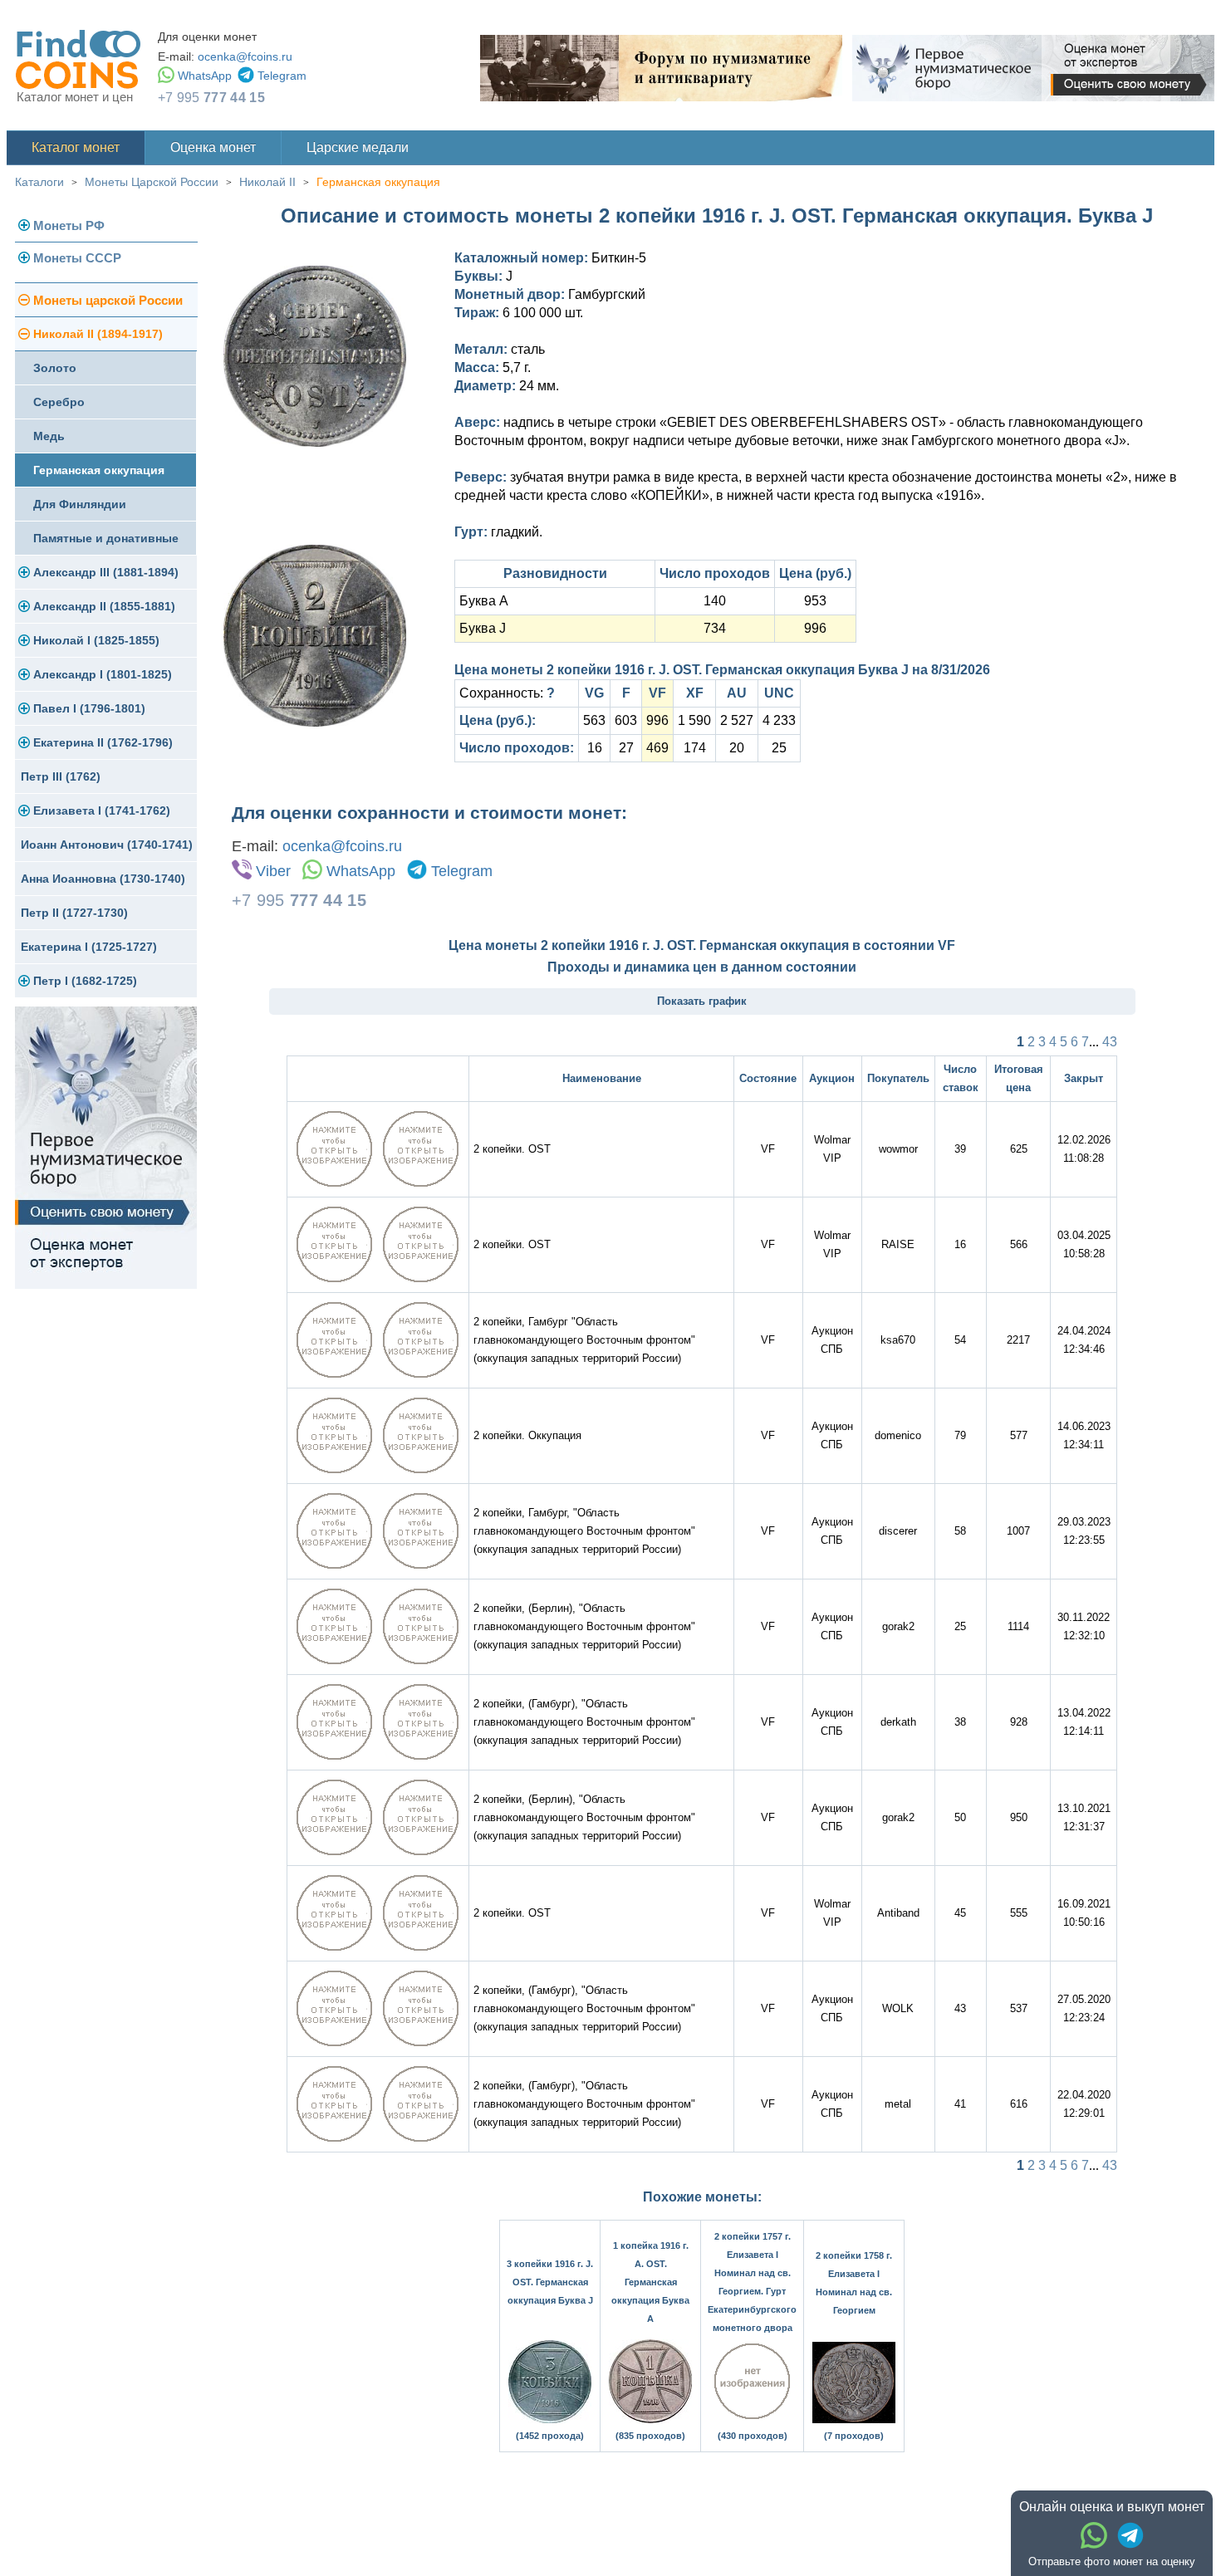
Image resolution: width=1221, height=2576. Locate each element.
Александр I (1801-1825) (103, 674)
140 (715, 601)
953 (815, 601)
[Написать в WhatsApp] (1094, 2535)
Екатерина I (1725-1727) (89, 947)
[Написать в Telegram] (1130, 2535)
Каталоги (39, 182)
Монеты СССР (77, 258)
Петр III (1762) (61, 776)
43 (1110, 1042)
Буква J (483, 628)
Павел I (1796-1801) (89, 708)
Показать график (702, 1001)
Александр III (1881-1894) (106, 572)
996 (815, 628)
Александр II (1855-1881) (104, 606)
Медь (49, 436)
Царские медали (358, 147)
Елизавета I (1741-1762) (102, 811)
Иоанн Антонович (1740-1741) (107, 845)
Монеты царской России (108, 300)
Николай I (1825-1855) (96, 640)
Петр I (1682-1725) (85, 981)
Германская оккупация (378, 182)
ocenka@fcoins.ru (245, 56)
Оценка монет (213, 147)
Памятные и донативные (106, 538)
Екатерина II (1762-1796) (103, 742)
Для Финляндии (80, 504)
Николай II (267, 182)
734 (715, 628)
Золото (55, 368)
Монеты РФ (69, 225)
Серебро (59, 402)
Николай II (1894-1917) (98, 334)
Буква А (484, 601)
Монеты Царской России (152, 182)
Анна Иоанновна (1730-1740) (103, 879)
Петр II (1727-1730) (74, 913)
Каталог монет (76, 147)
